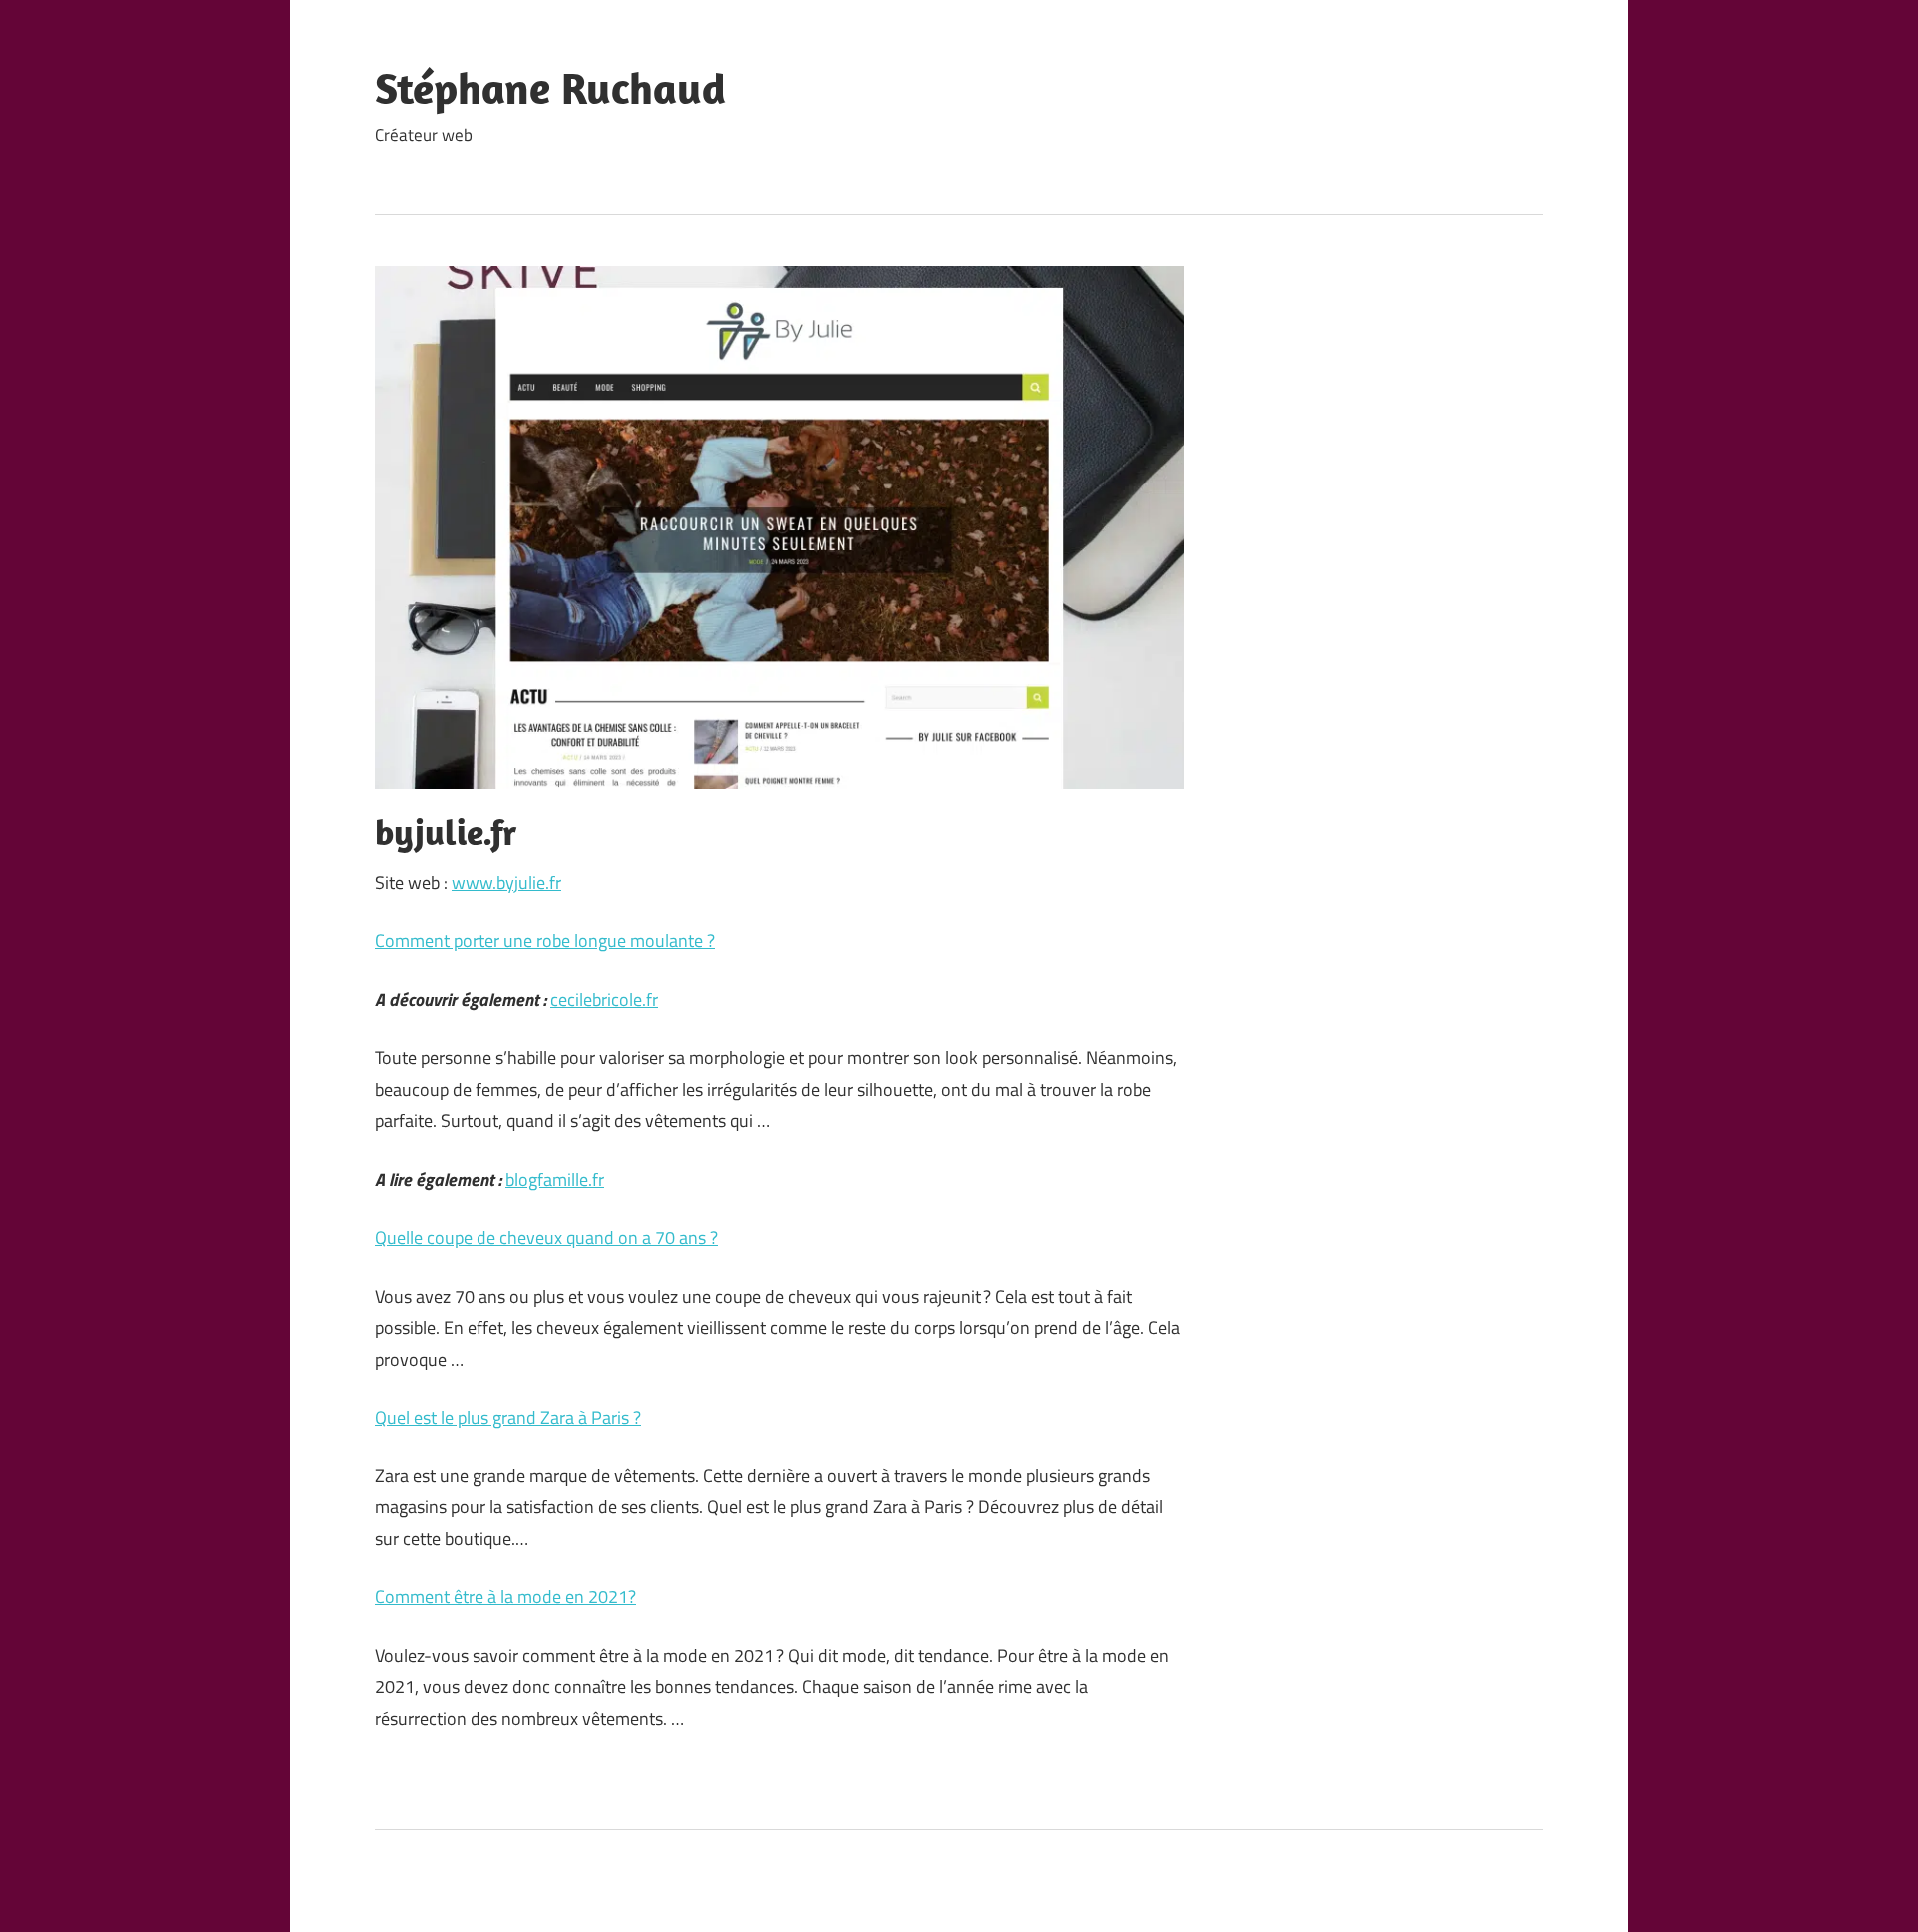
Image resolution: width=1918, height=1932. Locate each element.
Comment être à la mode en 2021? (505, 1597)
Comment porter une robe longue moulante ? (545, 941)
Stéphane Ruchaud (550, 88)
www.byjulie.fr (506, 883)
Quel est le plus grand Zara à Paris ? (508, 1417)
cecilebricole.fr (604, 999)
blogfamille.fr (555, 1179)
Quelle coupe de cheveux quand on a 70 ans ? (546, 1237)
